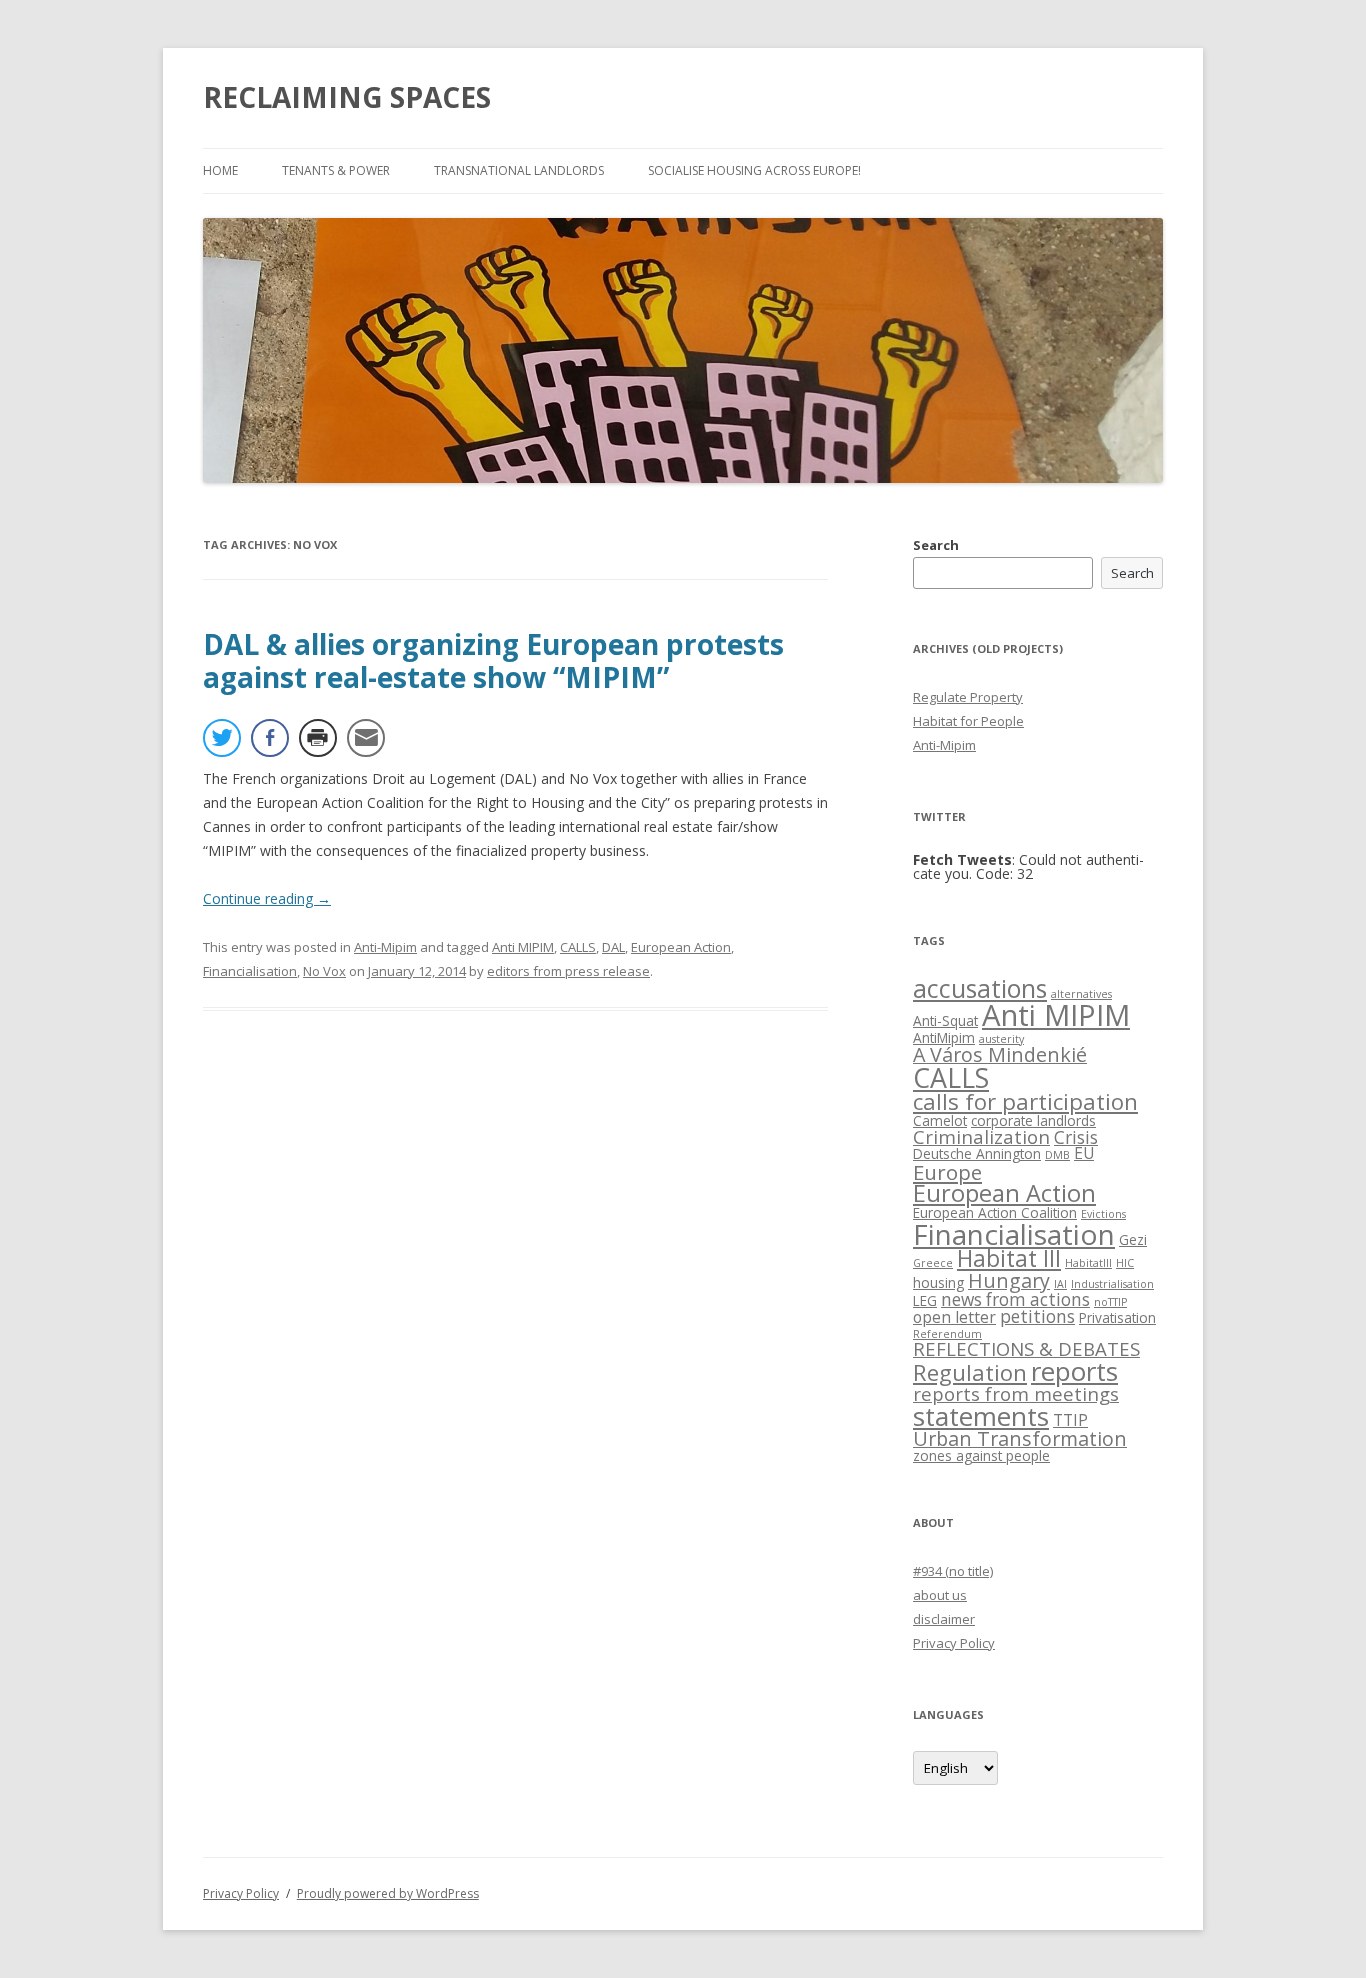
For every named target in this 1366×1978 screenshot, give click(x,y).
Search (936, 545)
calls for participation (1025, 1101)
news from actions (1015, 1299)
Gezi (1133, 1239)
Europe (947, 1172)
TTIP (1070, 1420)
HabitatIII (1088, 1263)
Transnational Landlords (519, 170)
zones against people (981, 1455)
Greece (933, 1263)
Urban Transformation (1020, 1438)
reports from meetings (1016, 1393)
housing (938, 1282)
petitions (1037, 1316)
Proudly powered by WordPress (388, 1893)
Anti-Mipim (385, 947)
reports (1074, 1371)
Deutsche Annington (977, 1153)
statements (981, 1416)
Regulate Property (968, 697)
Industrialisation (1112, 1284)
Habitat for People (968, 721)
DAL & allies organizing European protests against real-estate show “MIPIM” (493, 661)
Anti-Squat (945, 1020)
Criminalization (981, 1136)
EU (1084, 1153)
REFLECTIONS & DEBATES (1026, 1348)
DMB (1057, 1155)
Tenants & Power (336, 170)
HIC (1125, 1263)
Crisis (1076, 1137)
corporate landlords (1033, 1120)
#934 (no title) (953, 1571)
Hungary (1009, 1280)
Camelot (940, 1120)
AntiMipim (944, 1037)
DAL (613, 947)
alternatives (1081, 994)
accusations (980, 988)
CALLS (578, 947)
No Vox (324, 971)
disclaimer (944, 1619)
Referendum (947, 1334)
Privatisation (1117, 1317)
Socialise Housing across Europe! (754, 170)
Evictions (1103, 1214)
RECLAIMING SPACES (347, 97)
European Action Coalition (995, 1212)
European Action (681, 947)
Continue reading (267, 898)
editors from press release (568, 971)
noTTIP (1110, 1302)
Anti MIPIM (523, 947)
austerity (1001, 1039)
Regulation (970, 1372)
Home (220, 170)
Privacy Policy (954, 1643)
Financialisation (250, 971)
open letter (954, 1317)
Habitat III (1009, 1258)
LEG (925, 1300)
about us (940, 1595)
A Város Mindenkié (1000, 1054)
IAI (1060, 1284)
